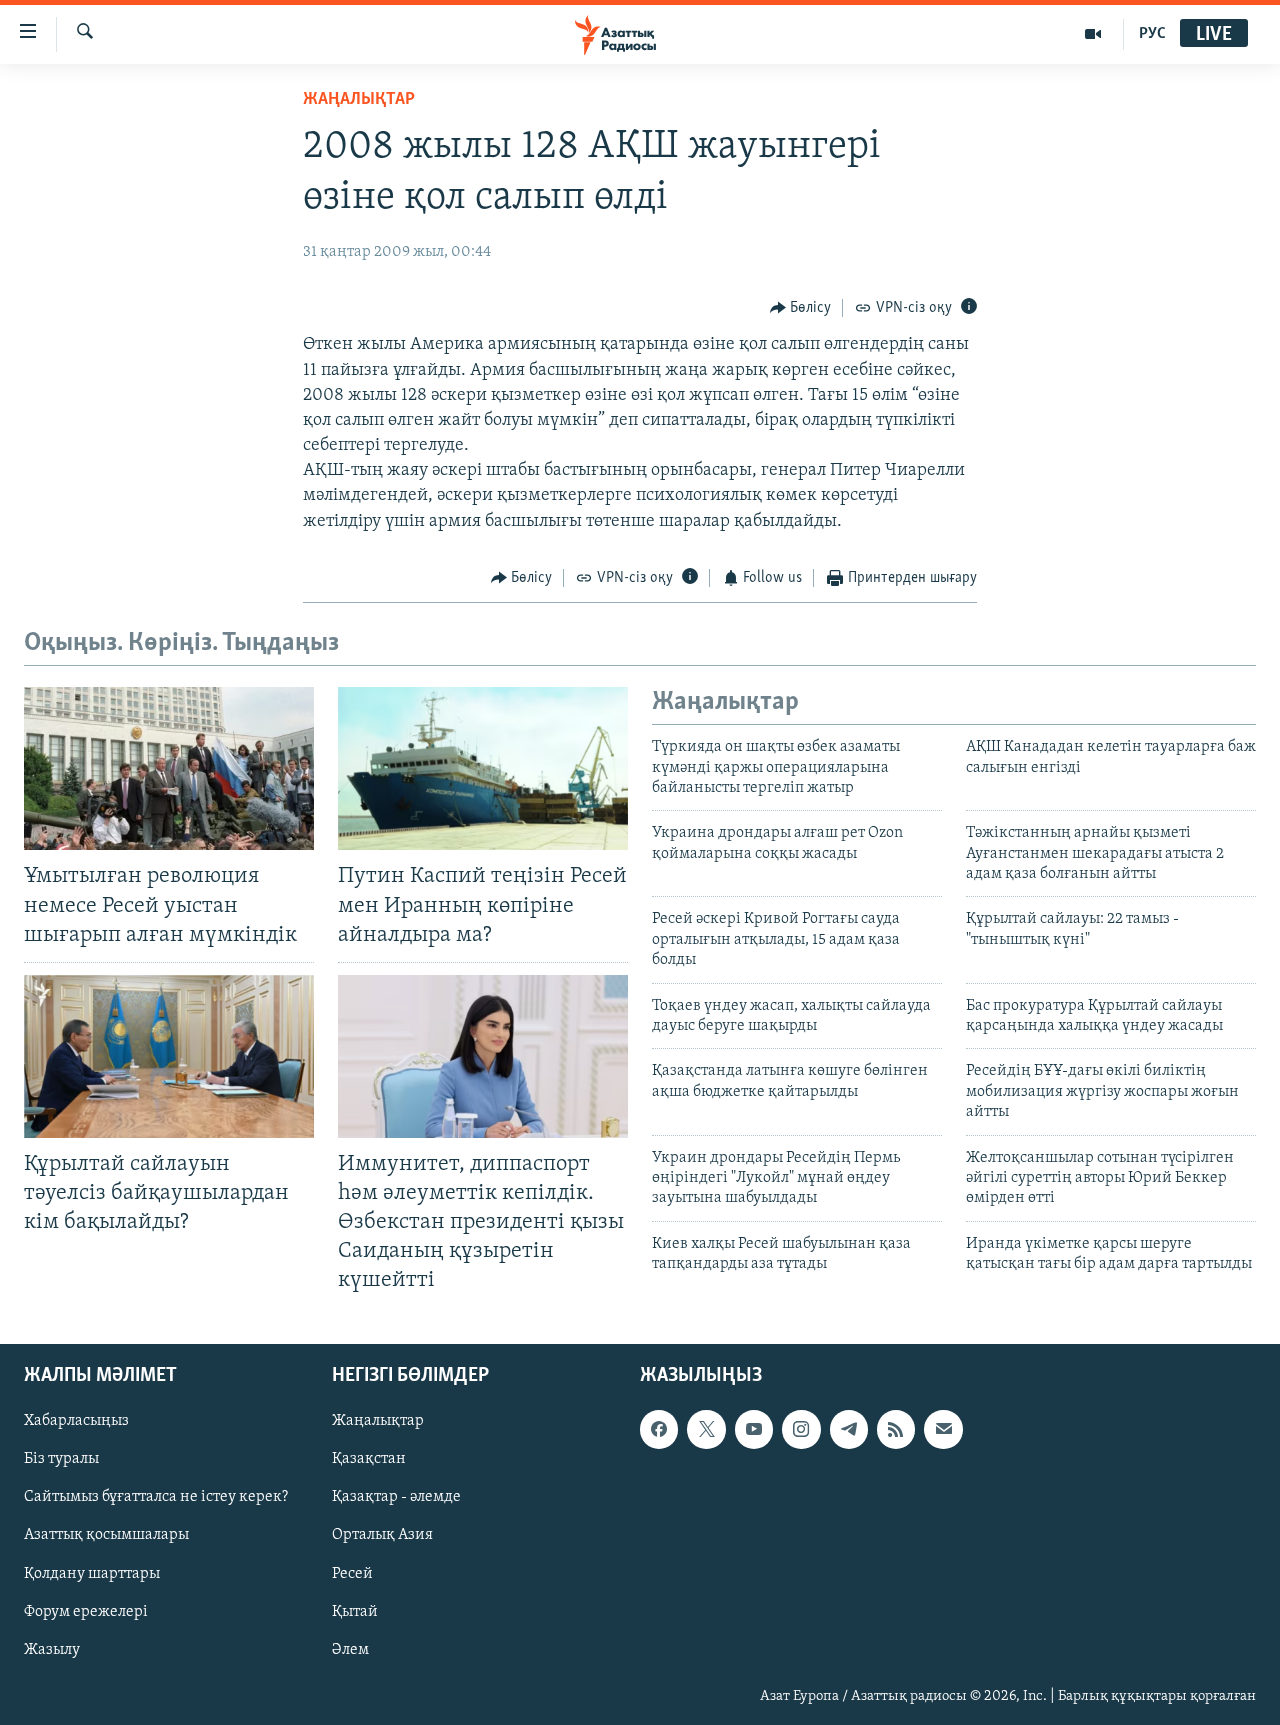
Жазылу (52, 1649)
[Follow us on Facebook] (659, 1429)
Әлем (350, 1649)
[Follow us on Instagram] (801, 1429)
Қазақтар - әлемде (396, 1497)
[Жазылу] (943, 1429)
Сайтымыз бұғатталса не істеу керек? (156, 1497)
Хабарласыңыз (76, 1421)
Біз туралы (61, 1459)
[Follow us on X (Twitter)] (706, 1429)
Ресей (352, 1573)
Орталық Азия (382, 1535)
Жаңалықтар (378, 1421)
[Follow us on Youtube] (754, 1429)
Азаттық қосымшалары (106, 1535)
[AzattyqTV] (1093, 34)
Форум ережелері (86, 1611)
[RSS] (896, 1429)
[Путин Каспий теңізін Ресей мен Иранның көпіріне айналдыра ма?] (483, 768)
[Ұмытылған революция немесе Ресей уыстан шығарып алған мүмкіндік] (169, 768)
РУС (1152, 34)
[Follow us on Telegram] (849, 1429)
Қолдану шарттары (92, 1573)
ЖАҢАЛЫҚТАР (359, 100)
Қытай (355, 1611)
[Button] (801, 308)
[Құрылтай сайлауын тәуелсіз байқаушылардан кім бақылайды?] (169, 1056)
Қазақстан (369, 1459)
